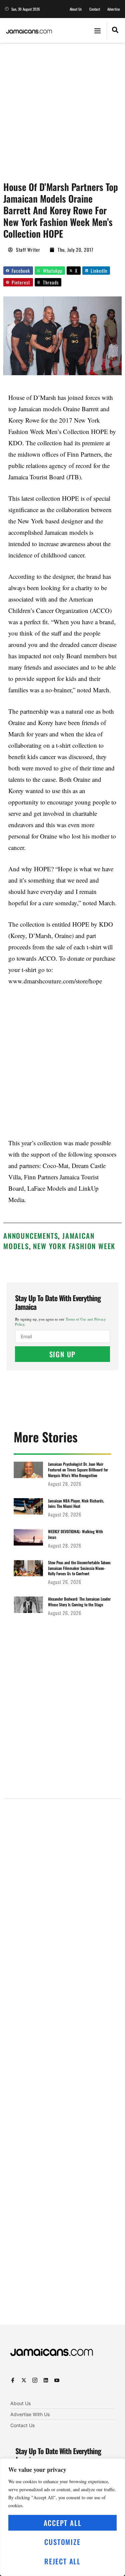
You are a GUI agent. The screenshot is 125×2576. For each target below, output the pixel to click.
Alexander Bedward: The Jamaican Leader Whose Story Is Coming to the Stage (79, 1602)
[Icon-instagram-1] (35, 2380)
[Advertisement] (62, 109)
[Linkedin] (46, 2380)
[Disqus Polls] (62, 1889)
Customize (62, 2542)
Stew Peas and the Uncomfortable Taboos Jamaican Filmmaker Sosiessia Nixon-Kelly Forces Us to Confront (79, 1568)
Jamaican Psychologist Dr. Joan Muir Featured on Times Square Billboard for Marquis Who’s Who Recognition (78, 1470)
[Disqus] (62, 2067)
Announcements (31, 1236)
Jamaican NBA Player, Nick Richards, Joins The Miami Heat (76, 1503)
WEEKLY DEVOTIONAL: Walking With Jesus (75, 1534)
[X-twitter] (24, 2380)
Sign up (63, 1354)
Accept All (63, 2523)
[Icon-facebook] (13, 2380)
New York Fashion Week (74, 1246)
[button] (97, 30)
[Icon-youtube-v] (57, 2380)
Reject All (62, 2561)
